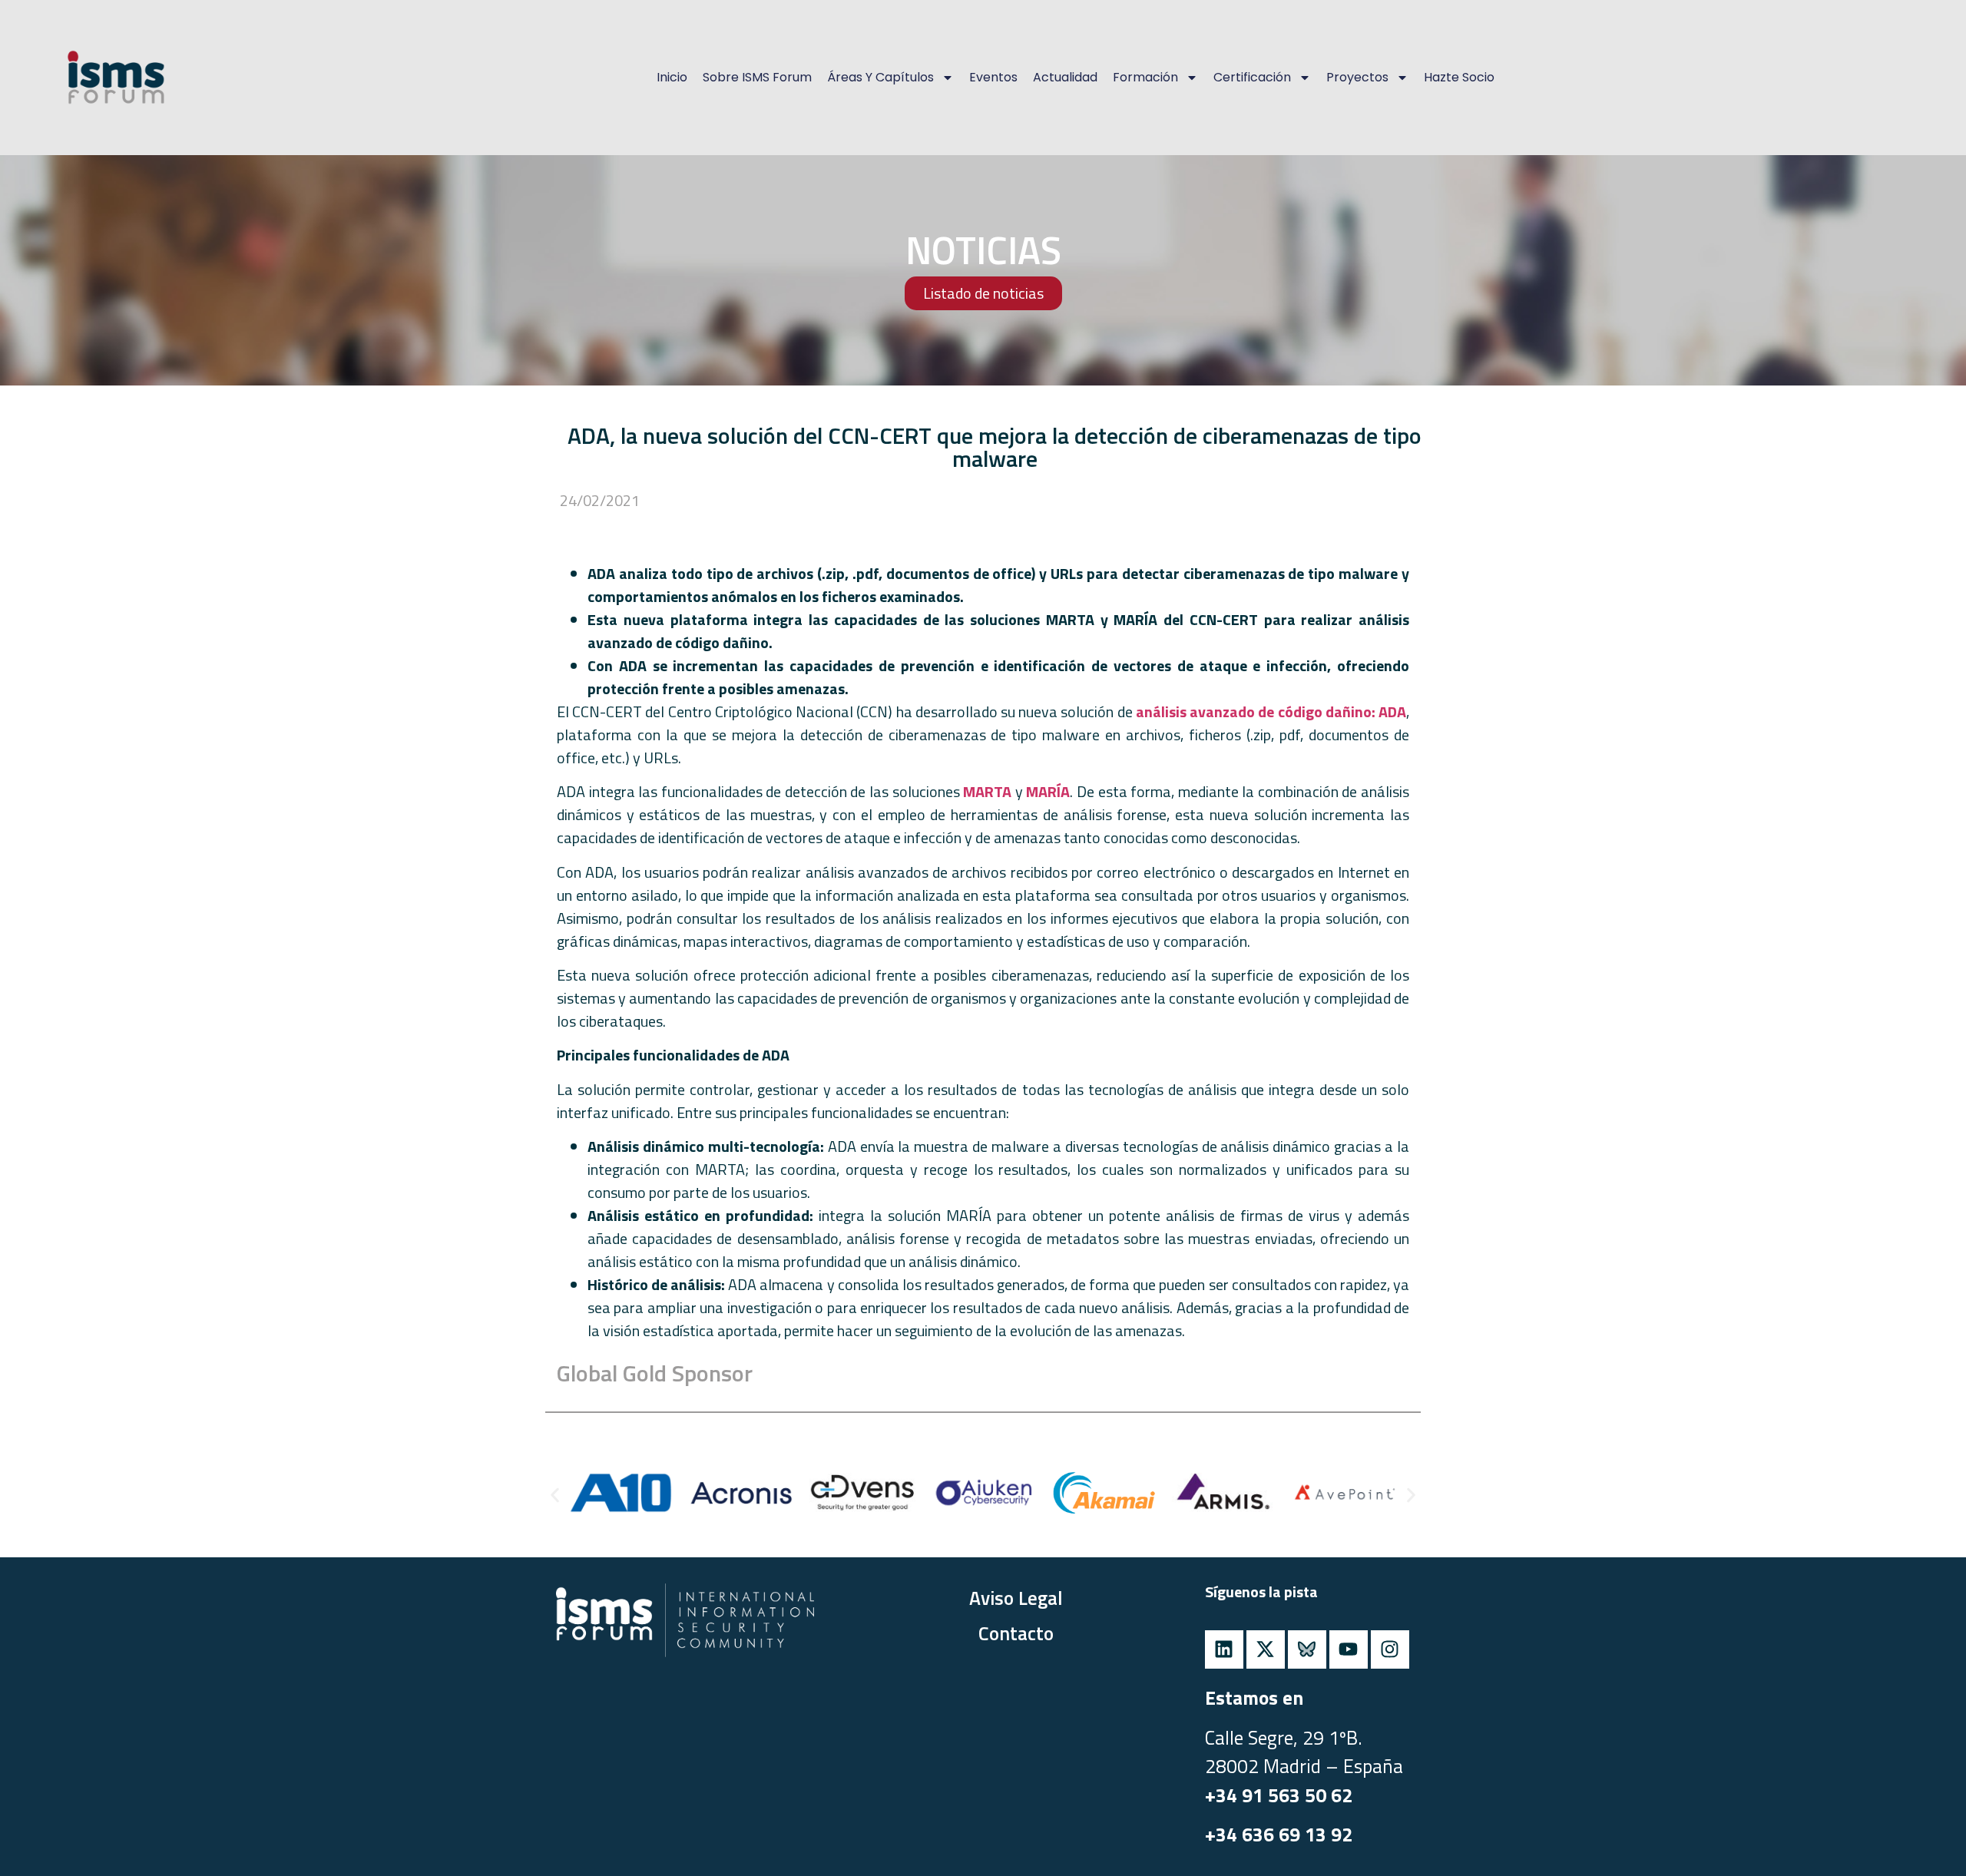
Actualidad (1065, 77)
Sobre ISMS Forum (757, 77)
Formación (1145, 77)
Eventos (993, 77)
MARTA (989, 791)
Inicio (672, 77)
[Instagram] (1390, 1649)
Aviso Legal (1016, 1598)
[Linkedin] (1224, 1649)
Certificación (1252, 77)
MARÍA (1048, 791)
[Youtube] (1349, 1649)
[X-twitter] (1266, 1649)
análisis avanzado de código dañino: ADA (1271, 711)
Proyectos (1357, 77)
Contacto (1016, 1633)
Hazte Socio (1459, 77)
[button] (555, 1495)
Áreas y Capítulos (880, 77)
